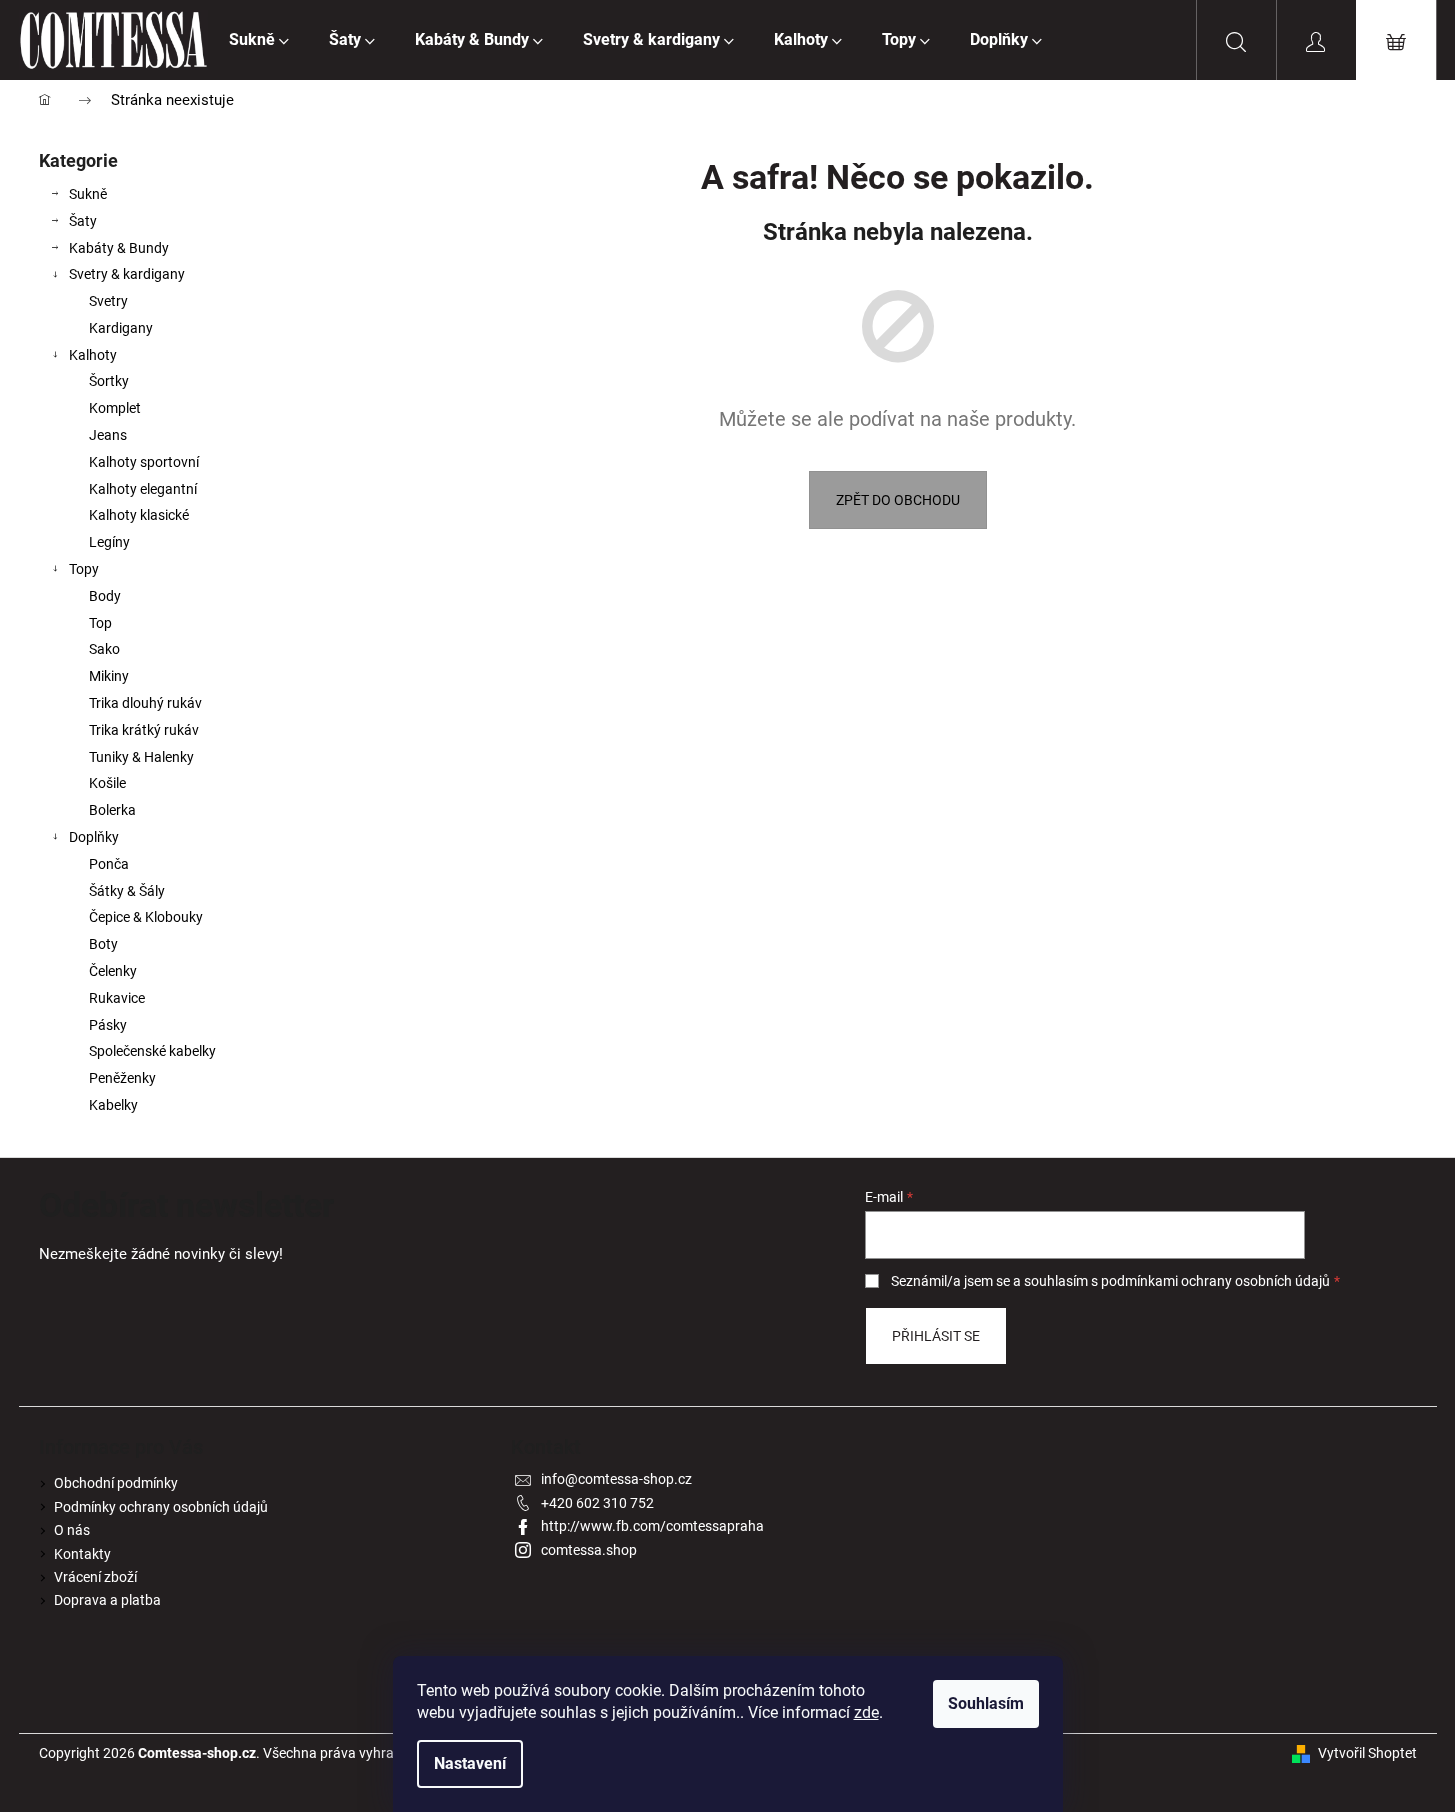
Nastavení (470, 1763)
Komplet (115, 408)
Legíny (109, 542)
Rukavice (117, 998)
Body (105, 596)
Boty (103, 944)
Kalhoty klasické (139, 515)
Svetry (108, 301)
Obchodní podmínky (116, 1483)
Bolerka (112, 810)
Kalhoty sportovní (144, 462)
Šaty (83, 221)
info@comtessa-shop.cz (616, 1479)
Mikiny (109, 676)
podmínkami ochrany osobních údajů (1215, 1281)
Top (100, 623)
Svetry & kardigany (127, 274)
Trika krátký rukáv (144, 730)
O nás (72, 1530)
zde (866, 1712)
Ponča (109, 864)
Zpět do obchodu (898, 500)
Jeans (108, 435)
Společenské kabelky (152, 1051)
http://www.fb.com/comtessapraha (652, 1526)
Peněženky (122, 1078)
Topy (84, 569)
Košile (107, 783)
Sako (104, 649)
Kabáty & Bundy (119, 248)
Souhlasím (986, 1703)
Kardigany (121, 328)
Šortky (109, 381)
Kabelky (113, 1105)
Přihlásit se (936, 1336)
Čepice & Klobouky (146, 917)
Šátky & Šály (127, 891)
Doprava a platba (107, 1600)
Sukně (88, 194)
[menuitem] (259, 40)
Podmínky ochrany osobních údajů (161, 1507)
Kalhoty (93, 355)
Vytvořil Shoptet (1367, 1753)
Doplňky (94, 837)
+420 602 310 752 (597, 1503)
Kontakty (82, 1554)
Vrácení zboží (95, 1577)
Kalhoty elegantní (143, 489)
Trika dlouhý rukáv (145, 703)
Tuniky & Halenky (141, 757)
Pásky (108, 1025)
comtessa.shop (589, 1550)
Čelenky (113, 971)
